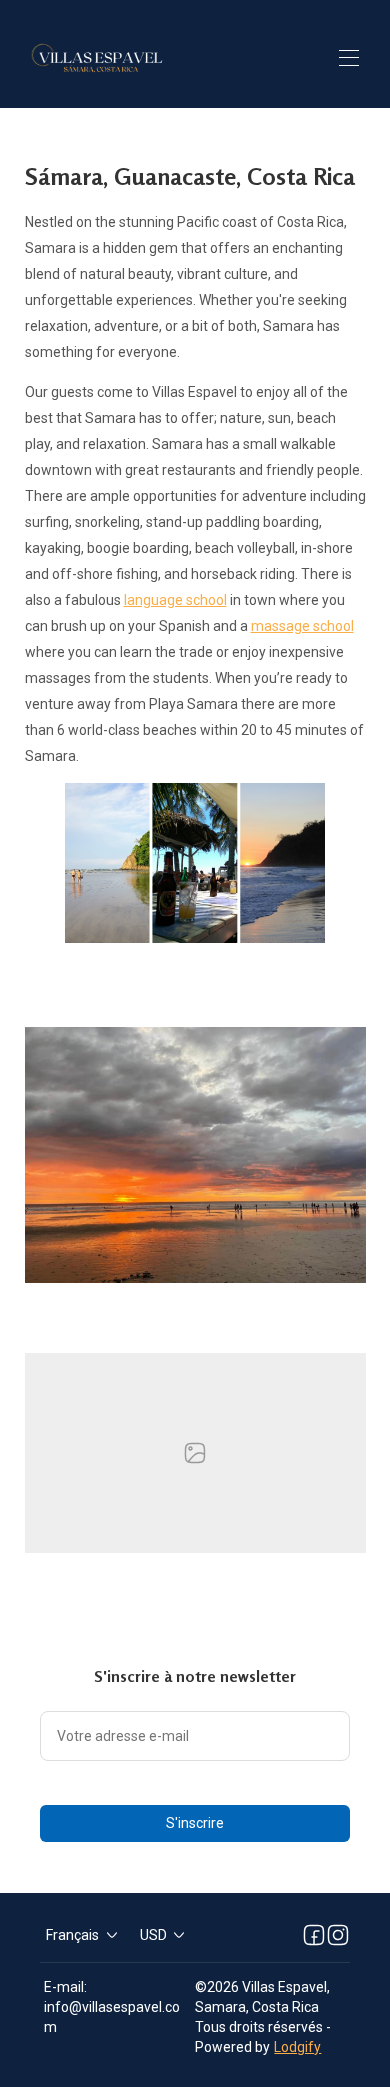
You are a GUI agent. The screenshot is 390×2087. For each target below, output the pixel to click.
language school (175, 600)
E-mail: (65, 1987)
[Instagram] (338, 1935)
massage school (302, 626)
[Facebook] (314, 1935)
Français (72, 1935)
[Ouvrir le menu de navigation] (349, 58)
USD (153, 1935)
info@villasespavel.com (112, 2017)
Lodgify (297, 2047)
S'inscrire (195, 1823)
